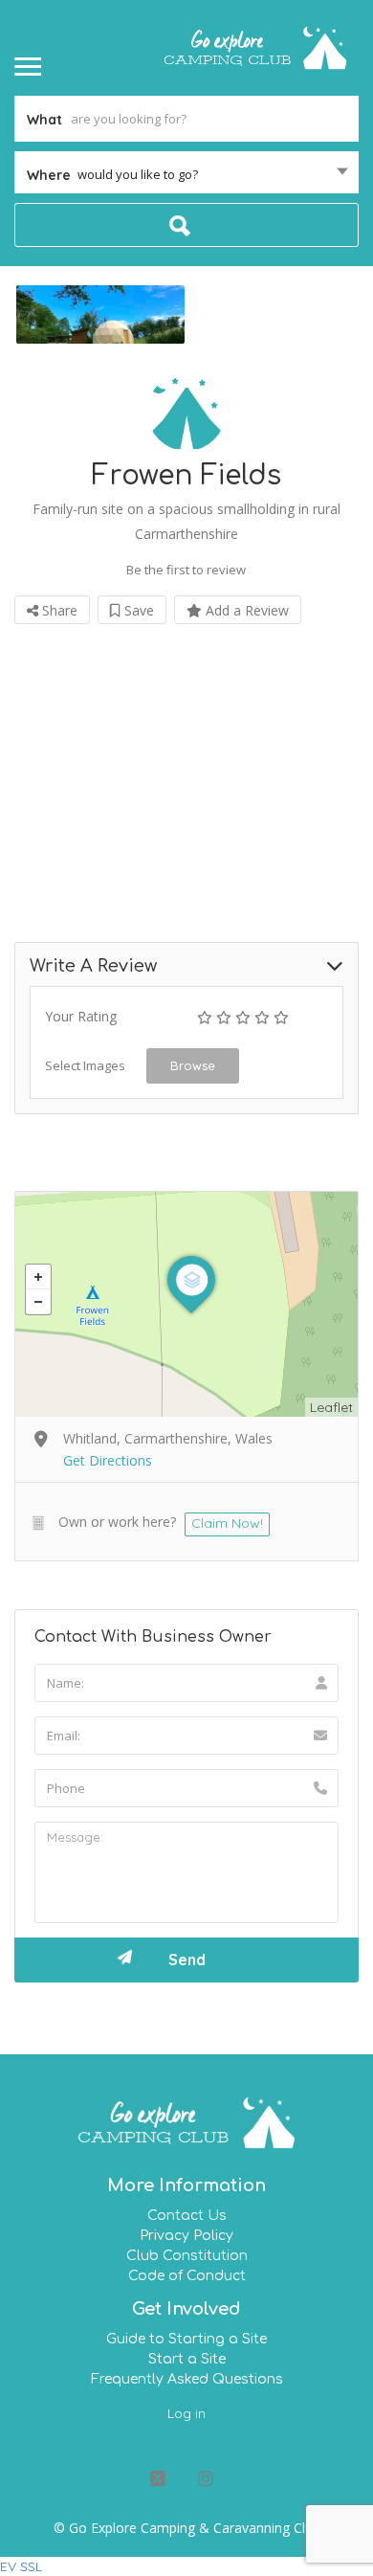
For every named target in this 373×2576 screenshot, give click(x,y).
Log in (186, 2413)
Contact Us (187, 2216)
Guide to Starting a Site (186, 2339)
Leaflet (331, 1407)
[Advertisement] (186, 768)
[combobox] (186, 174)
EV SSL (21, 2566)
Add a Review (245, 610)
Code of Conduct (187, 2276)
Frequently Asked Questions (187, 2379)
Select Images (85, 1065)
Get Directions (108, 1460)
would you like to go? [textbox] (138, 174)
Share (58, 610)
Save (137, 610)
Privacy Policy (186, 2236)
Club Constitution (187, 2256)
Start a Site (187, 2359)
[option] (100, 314)
